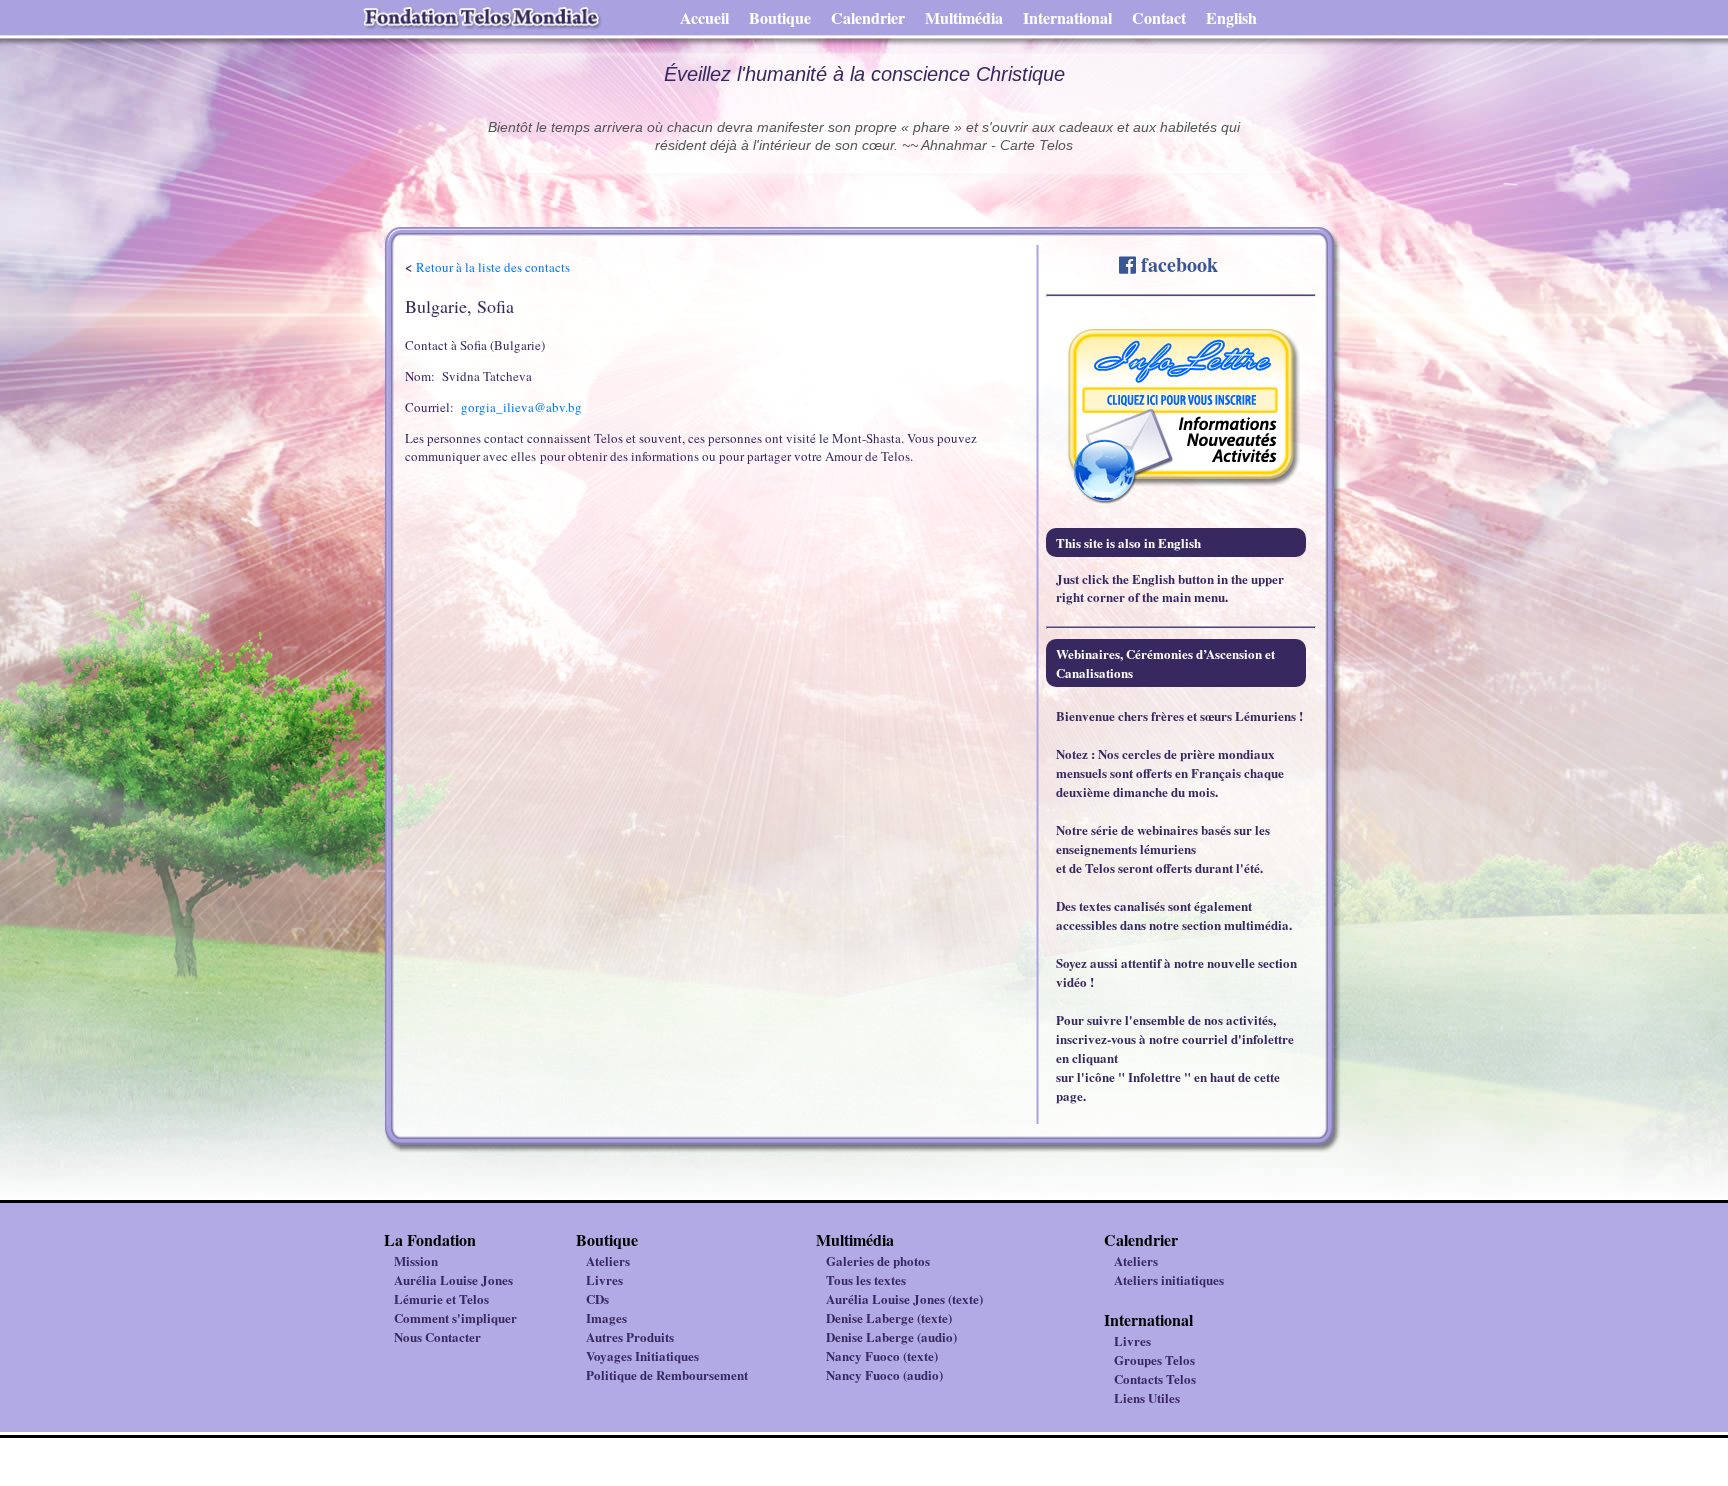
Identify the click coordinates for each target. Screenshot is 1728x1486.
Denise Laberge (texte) (889, 1317)
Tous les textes (866, 1279)
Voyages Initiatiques (642, 1355)
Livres (604, 1279)
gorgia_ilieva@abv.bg (521, 407)
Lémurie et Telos (441, 1298)
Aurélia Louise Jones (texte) (904, 1298)
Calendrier (868, 17)
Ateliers (608, 1260)
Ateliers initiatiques (1169, 1279)
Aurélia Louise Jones (453, 1279)
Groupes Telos (1154, 1359)
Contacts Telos (1155, 1378)
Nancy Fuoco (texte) (882, 1355)
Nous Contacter (437, 1336)
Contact (1159, 17)
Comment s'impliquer (455, 1317)
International (1067, 17)
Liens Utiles (1147, 1397)
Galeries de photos (878, 1260)
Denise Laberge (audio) (891, 1336)
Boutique (780, 17)
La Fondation (430, 1239)
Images (606, 1317)
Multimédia (964, 17)
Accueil (704, 17)
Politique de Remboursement (667, 1374)
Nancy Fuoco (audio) (884, 1374)
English (1231, 17)
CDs (597, 1298)
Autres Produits (630, 1336)
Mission (416, 1260)
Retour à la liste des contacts (493, 267)
